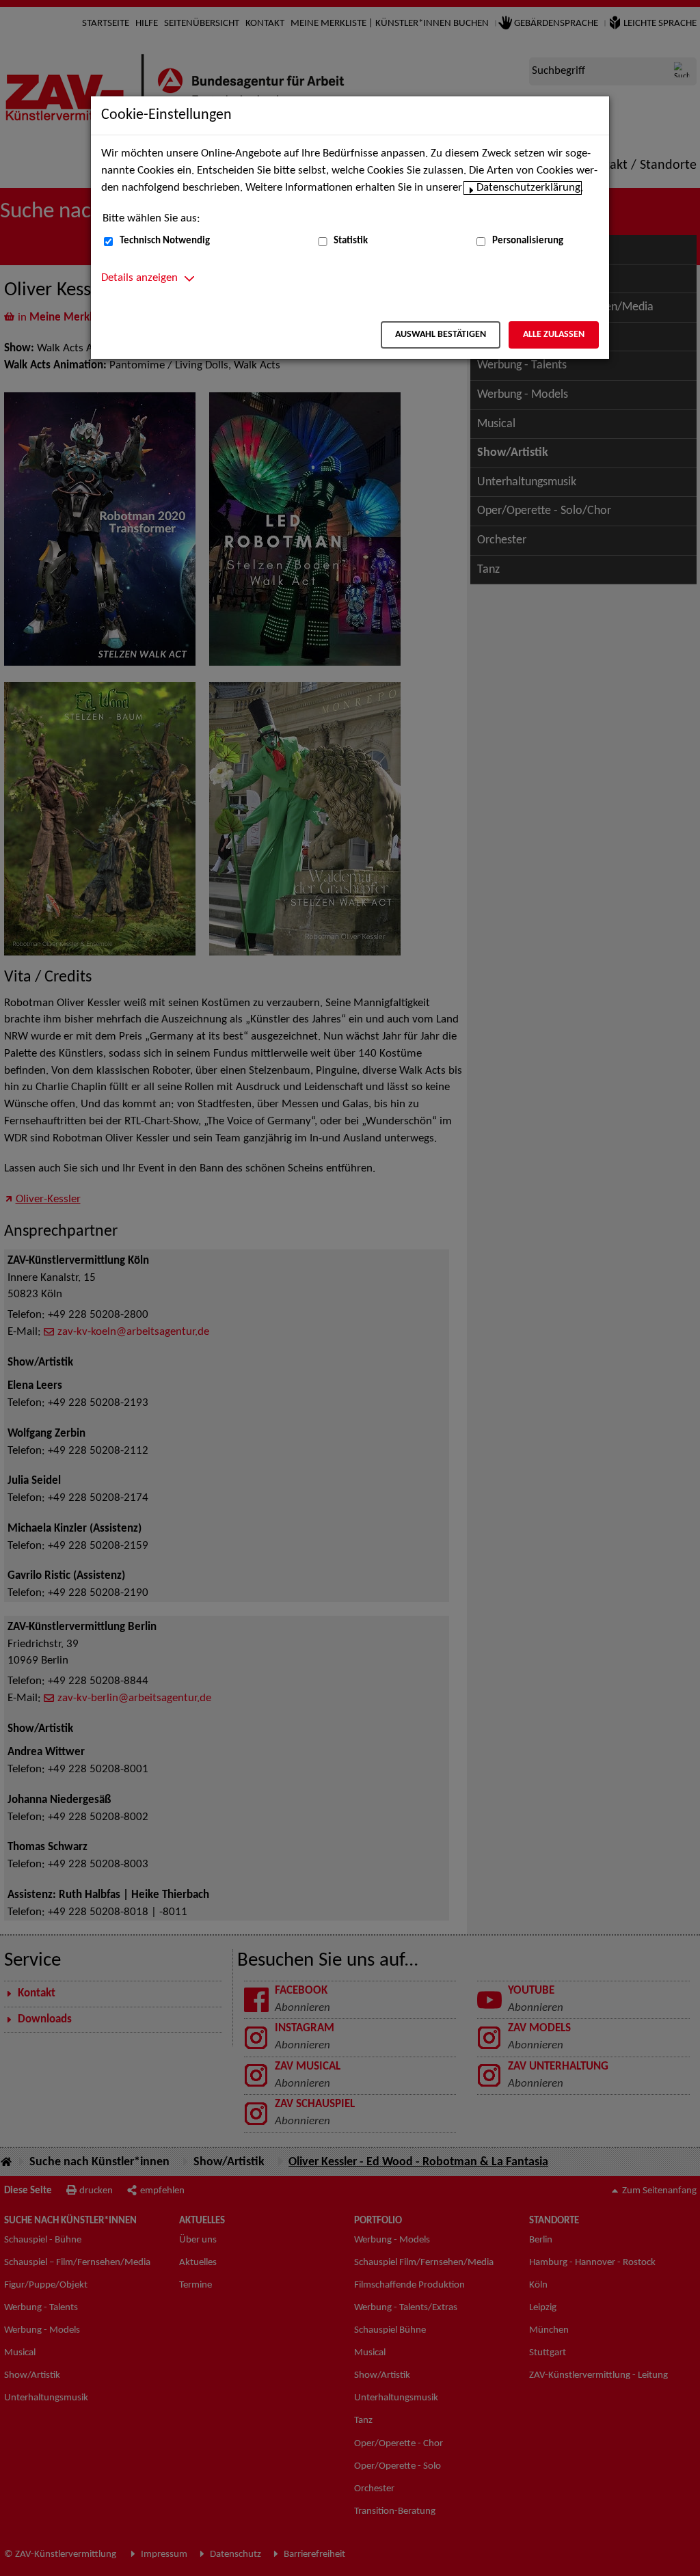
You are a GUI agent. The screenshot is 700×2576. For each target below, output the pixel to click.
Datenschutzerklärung (528, 188)
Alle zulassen (554, 335)
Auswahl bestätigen (441, 335)
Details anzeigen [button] (139, 278)
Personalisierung (528, 241)
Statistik (351, 241)
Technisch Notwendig (165, 241)
